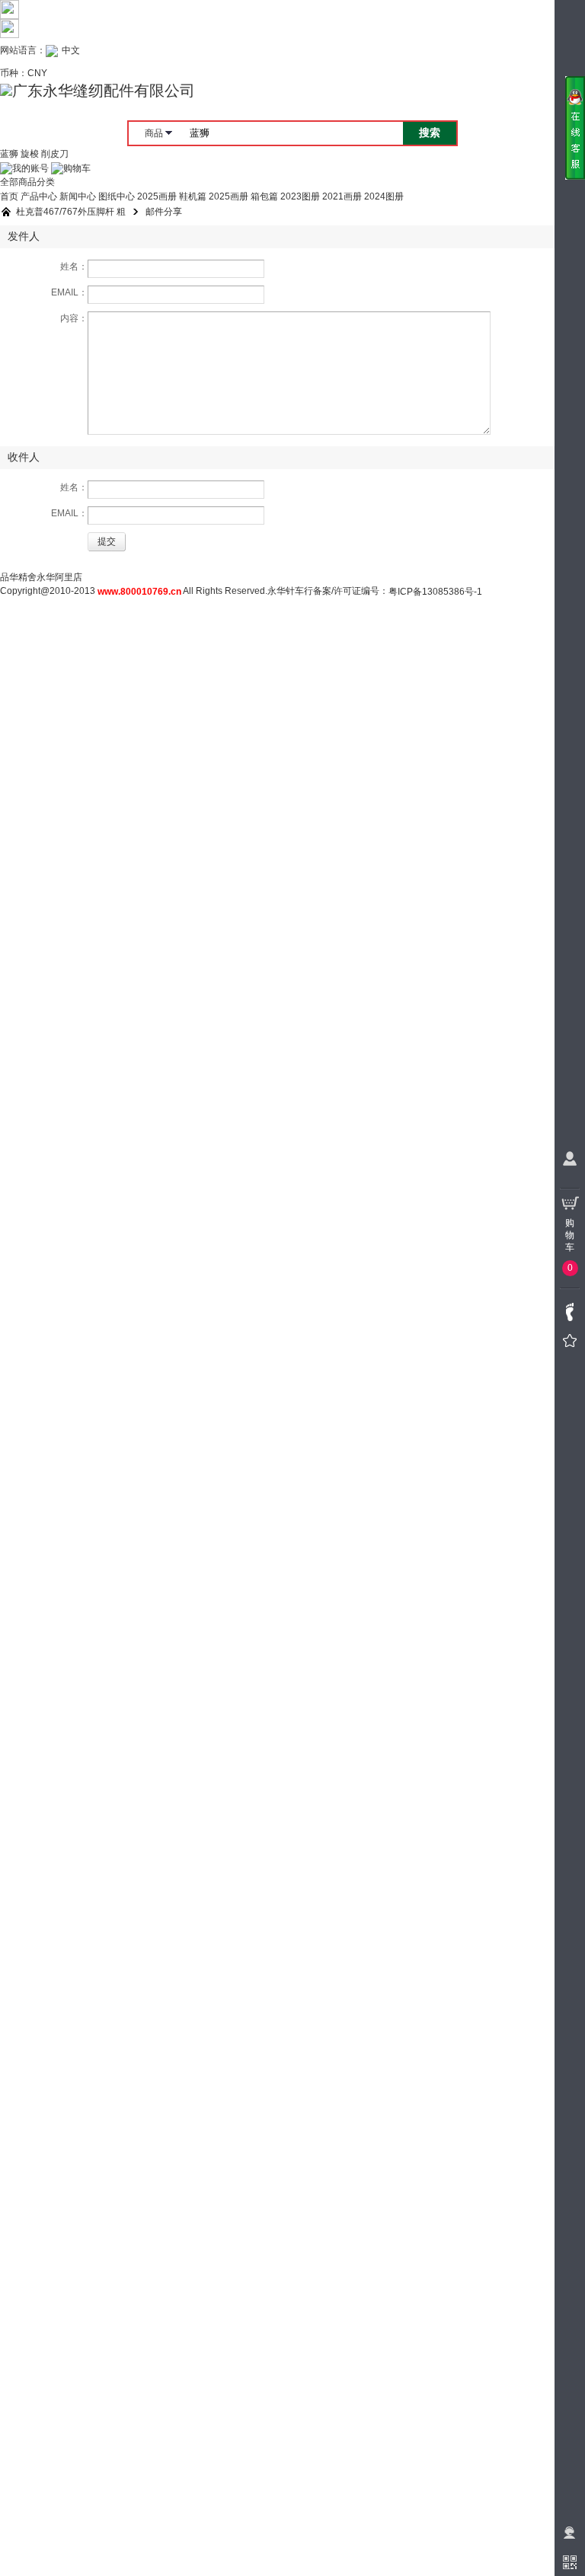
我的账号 (30, 168)
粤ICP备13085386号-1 (435, 592)
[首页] (6, 212)
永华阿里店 (59, 577)
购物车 (77, 168)
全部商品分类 (27, 182)
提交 (107, 541)
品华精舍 (18, 577)
